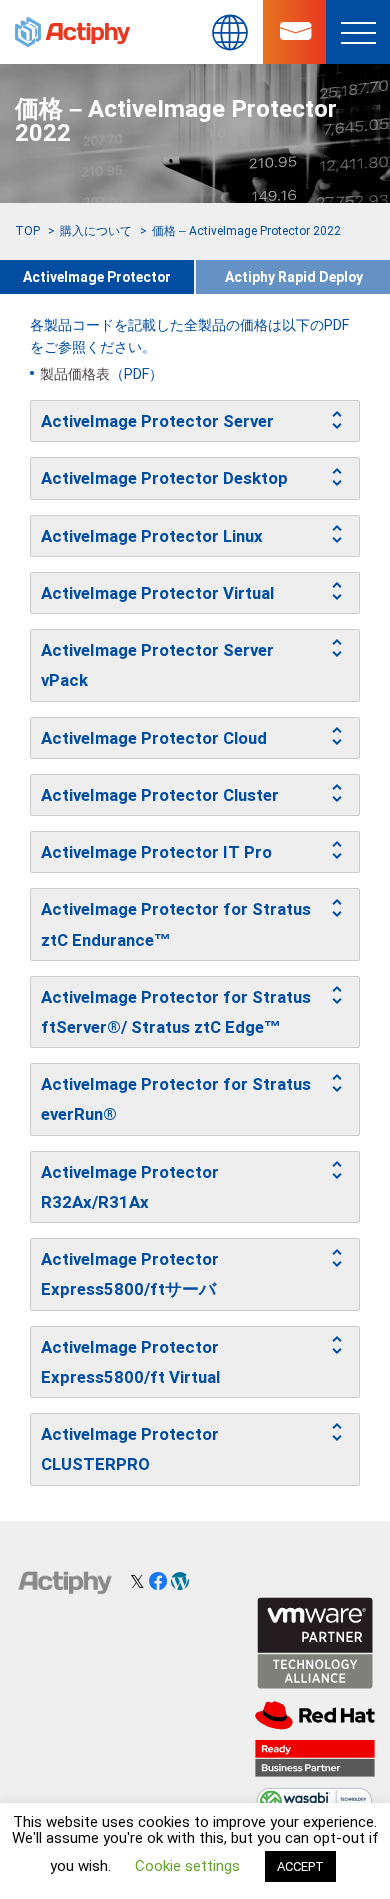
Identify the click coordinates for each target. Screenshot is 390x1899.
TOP (27, 231)
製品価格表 (75, 374)
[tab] (195, 421)
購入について (96, 231)
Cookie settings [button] (187, 1866)
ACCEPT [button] (300, 1866)
